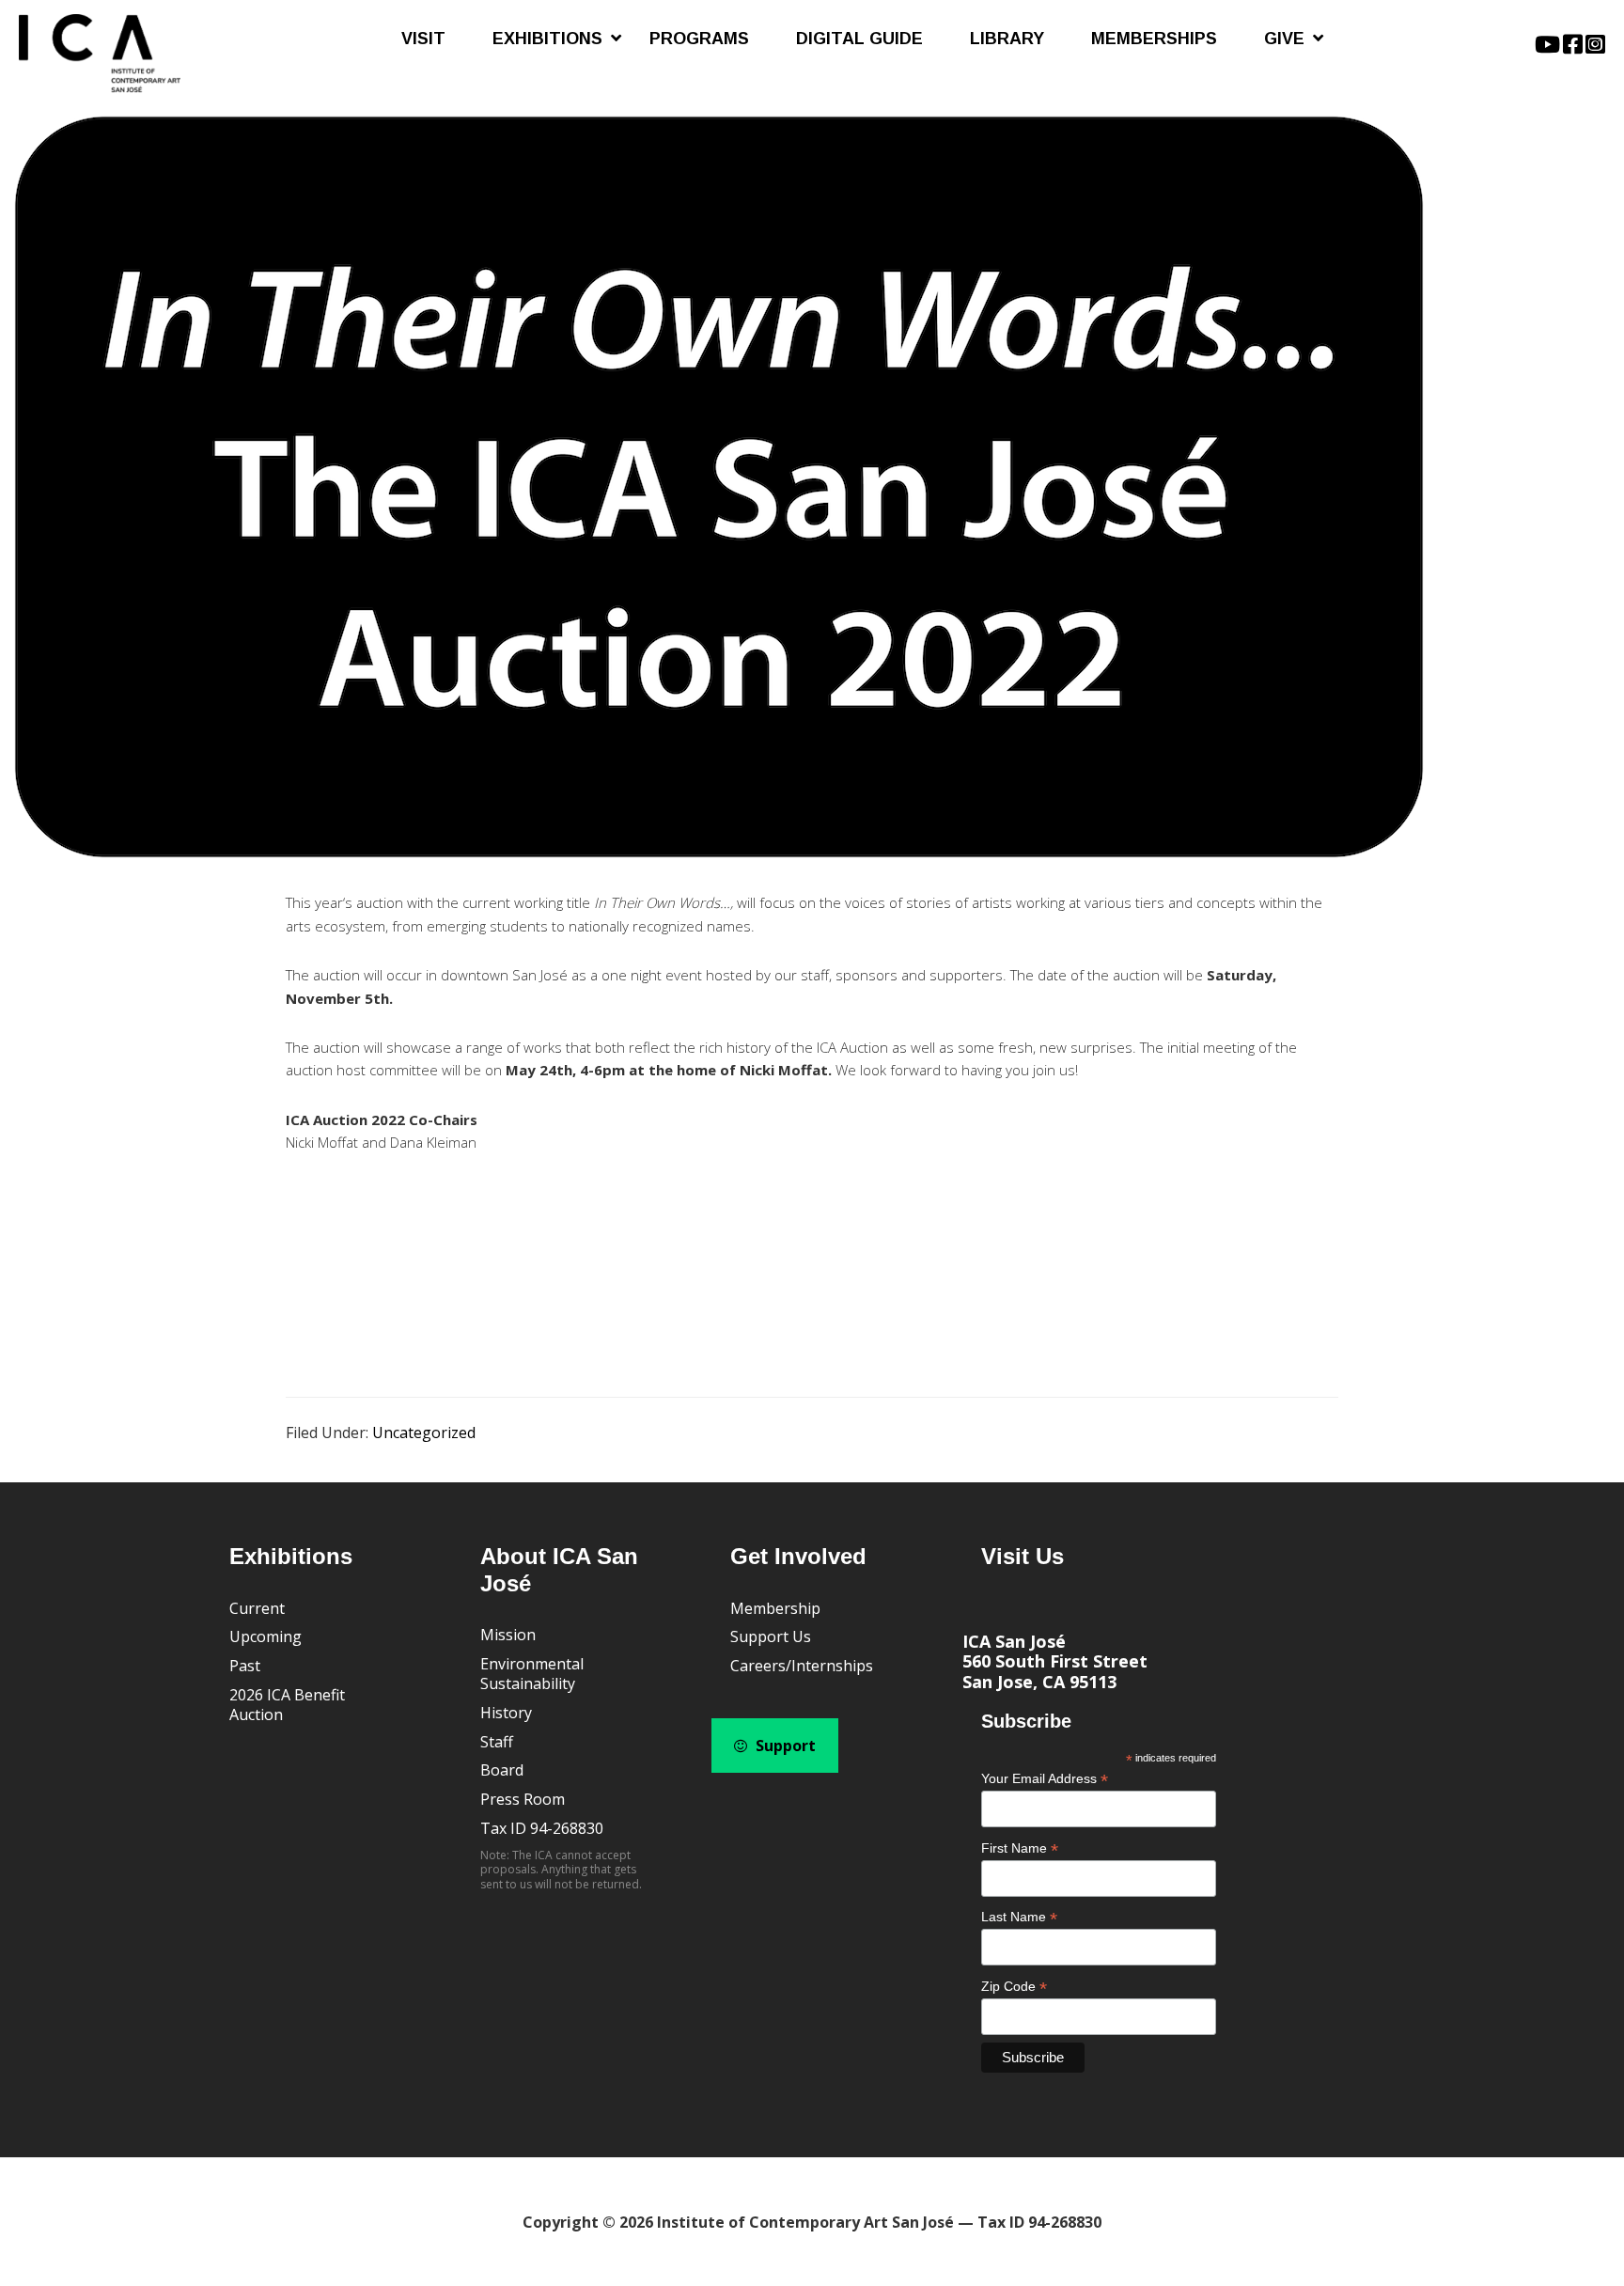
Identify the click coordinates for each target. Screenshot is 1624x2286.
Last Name (1019, 1917)
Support (784, 1746)
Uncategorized (424, 1433)
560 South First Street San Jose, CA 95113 (1055, 1671)
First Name (1020, 1848)
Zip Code (1014, 1987)
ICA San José (1014, 1641)
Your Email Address (1045, 1779)
